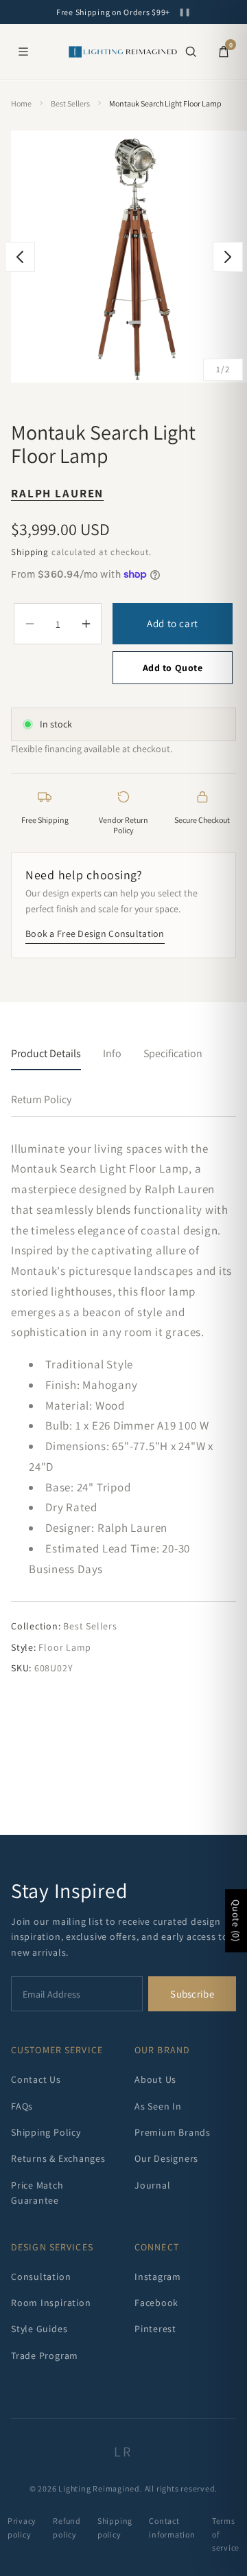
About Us (155, 2079)
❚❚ (185, 12)
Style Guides (39, 2329)
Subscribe (192, 1994)
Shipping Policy (46, 2132)
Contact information (172, 2527)
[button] (191, 52)
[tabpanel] (123, 1408)
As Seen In (158, 2106)
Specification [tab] (173, 1053)
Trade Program (45, 2355)
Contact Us (36, 2079)
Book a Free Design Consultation (95, 934)
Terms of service (226, 2534)
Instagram (158, 2276)
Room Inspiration (51, 2303)
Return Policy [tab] (41, 1099)
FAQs (22, 2106)
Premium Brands (173, 2132)
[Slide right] (228, 257)
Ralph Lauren (57, 493)
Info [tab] (112, 1053)
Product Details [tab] (46, 1053)
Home (21, 103)
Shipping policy (115, 2527)
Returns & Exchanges (58, 2158)
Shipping (30, 552)
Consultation (41, 2276)
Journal (152, 2185)
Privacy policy (22, 2527)
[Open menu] (23, 52)
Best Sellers (70, 103)
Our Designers (166, 2158)
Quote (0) (236, 1921)
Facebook (156, 2303)
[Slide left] (20, 257)
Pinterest (155, 2329)
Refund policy (67, 2527)
